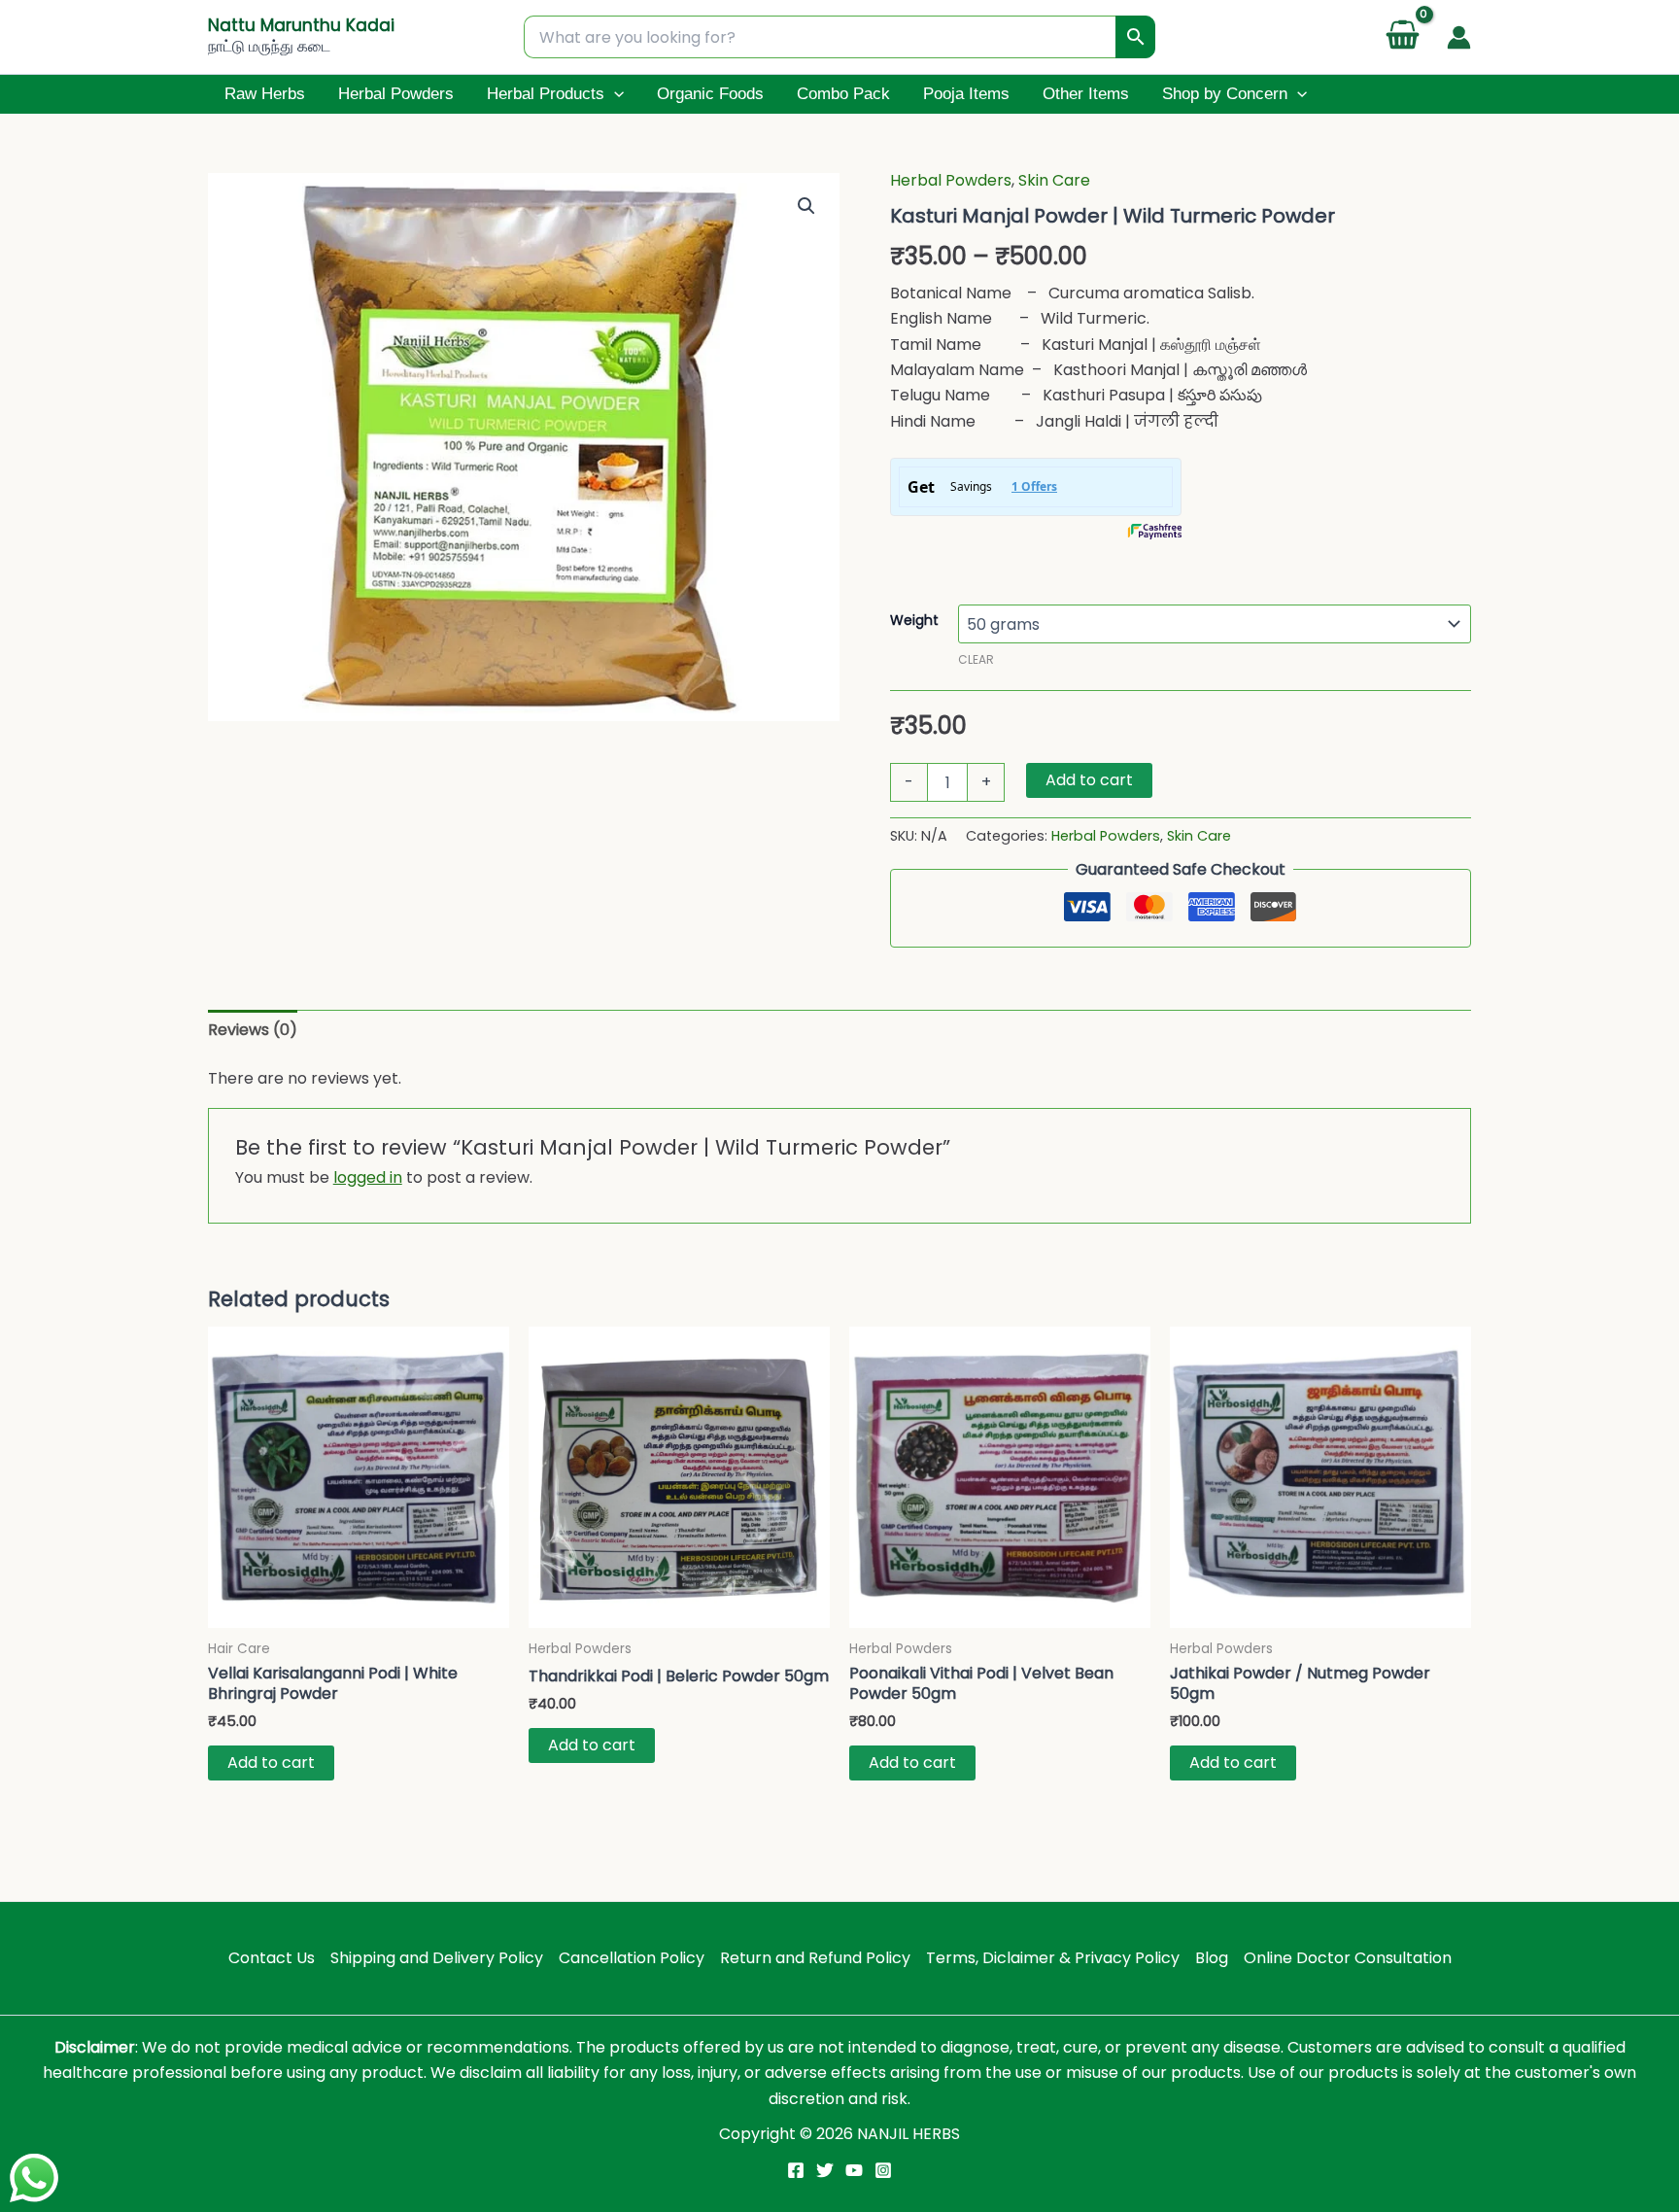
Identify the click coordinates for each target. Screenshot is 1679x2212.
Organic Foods (710, 94)
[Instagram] (883, 2170)
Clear (976, 659)
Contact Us (272, 1958)
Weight (914, 620)
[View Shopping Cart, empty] (1402, 37)
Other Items (1086, 94)
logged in (368, 1177)
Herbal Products (546, 94)
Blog (1212, 1958)
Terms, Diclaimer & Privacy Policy (1053, 1958)
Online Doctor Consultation (1348, 1958)
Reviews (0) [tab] (253, 1030)
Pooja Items (966, 94)
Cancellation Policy (632, 1958)
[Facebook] (796, 2170)
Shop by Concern (1225, 94)
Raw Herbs (265, 94)
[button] (614, 94)
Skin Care (1054, 180)
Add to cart (1089, 780)
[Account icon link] (1459, 37)
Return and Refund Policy (815, 1958)
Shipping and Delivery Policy (437, 1958)
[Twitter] (825, 2170)
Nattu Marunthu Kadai (301, 25)
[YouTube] (854, 2170)
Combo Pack (843, 94)
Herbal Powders (396, 94)
